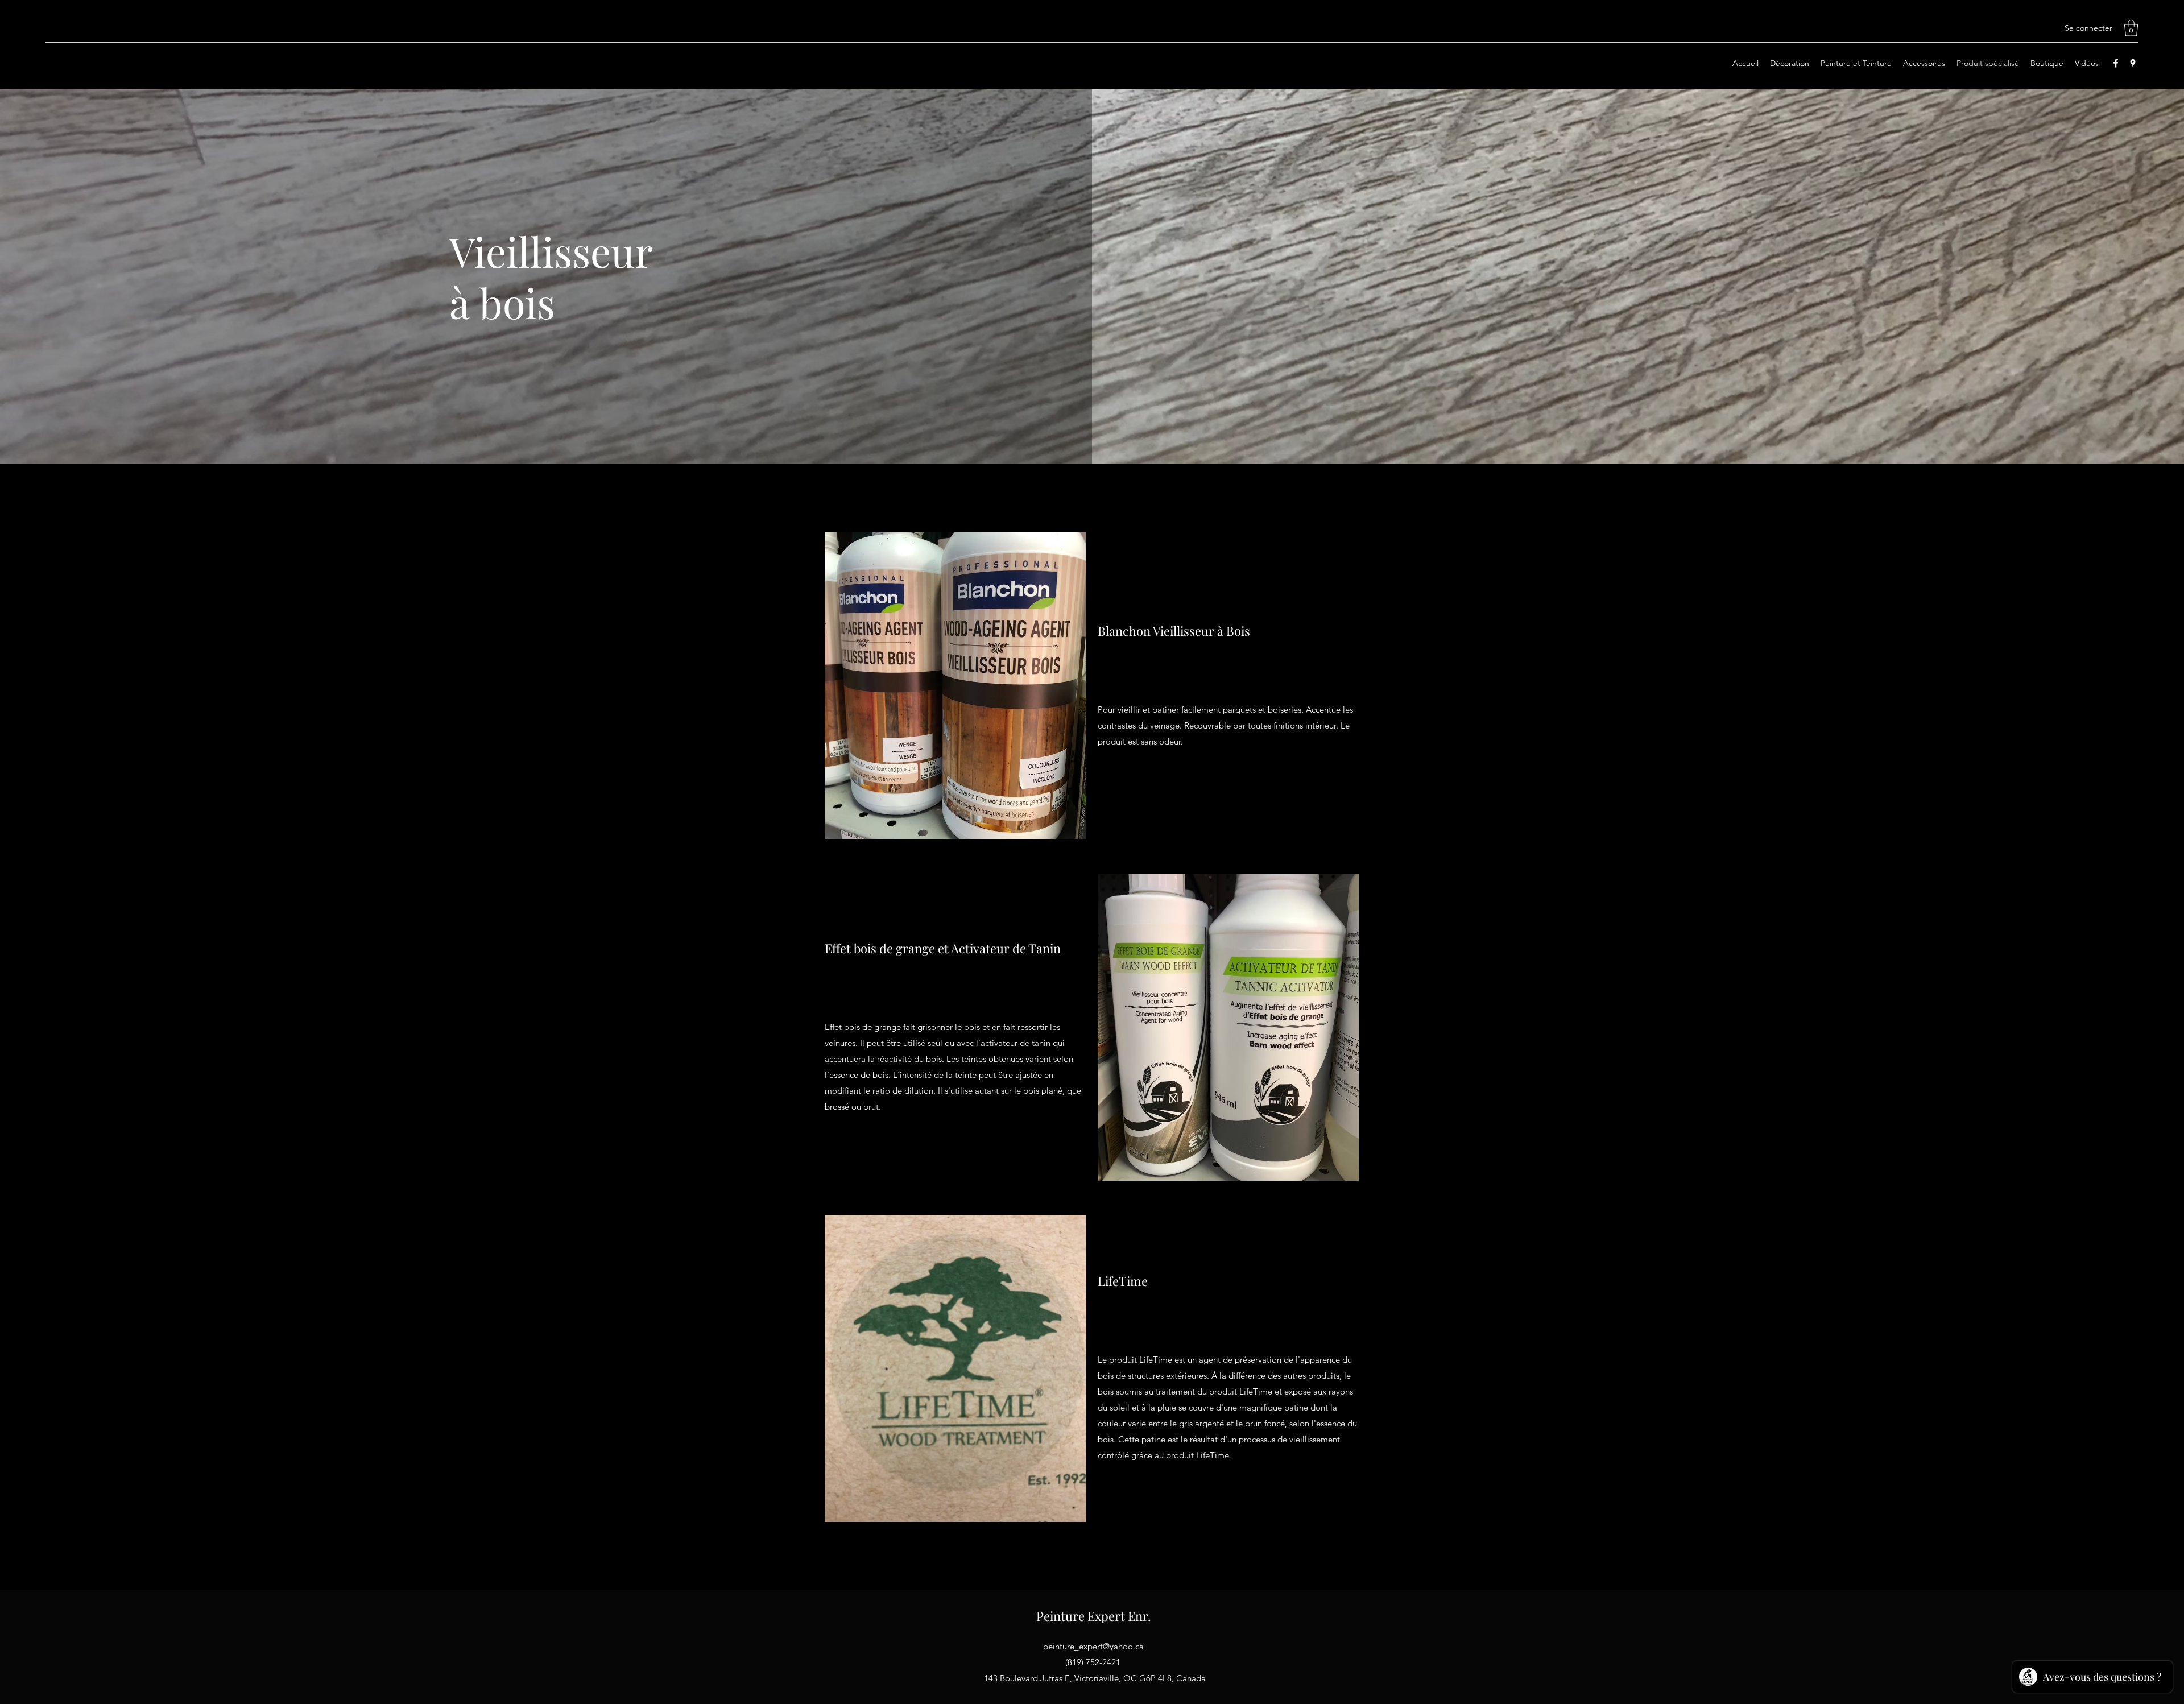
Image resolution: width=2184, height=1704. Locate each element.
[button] (2131, 28)
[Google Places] (2133, 63)
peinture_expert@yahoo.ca (1093, 1646)
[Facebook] (2116, 63)
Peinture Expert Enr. (1094, 1616)
